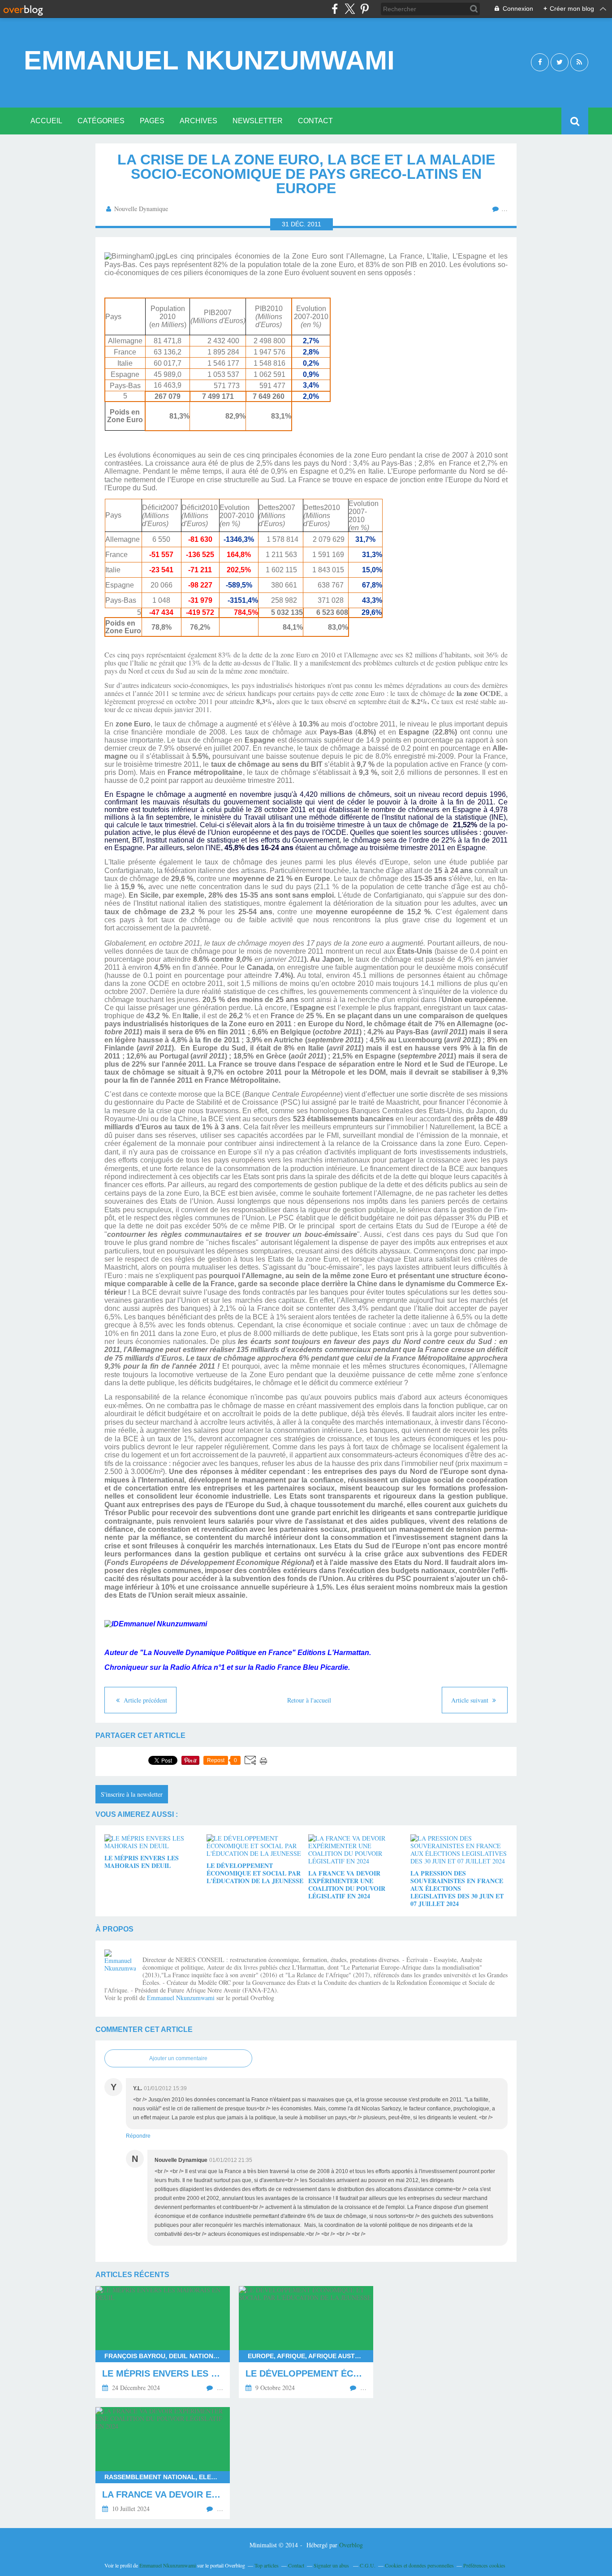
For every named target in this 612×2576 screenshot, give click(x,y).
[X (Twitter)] (350, 9)
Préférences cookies (484, 2565)
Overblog (351, 2545)
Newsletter (258, 121)
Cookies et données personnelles (419, 2565)
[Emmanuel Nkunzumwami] (120, 1965)
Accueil (46, 121)
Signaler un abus (332, 2565)
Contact (315, 121)
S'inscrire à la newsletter (132, 1794)
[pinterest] (364, 9)
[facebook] (335, 9)
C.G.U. (368, 2565)
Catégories (101, 121)
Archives (198, 121)
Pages (152, 121)
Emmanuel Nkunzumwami (209, 61)
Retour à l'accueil (309, 1700)
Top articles (267, 2565)
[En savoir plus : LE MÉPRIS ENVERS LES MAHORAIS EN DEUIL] (163, 2342)
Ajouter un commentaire (178, 2058)
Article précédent (144, 1700)
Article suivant (471, 1700)
